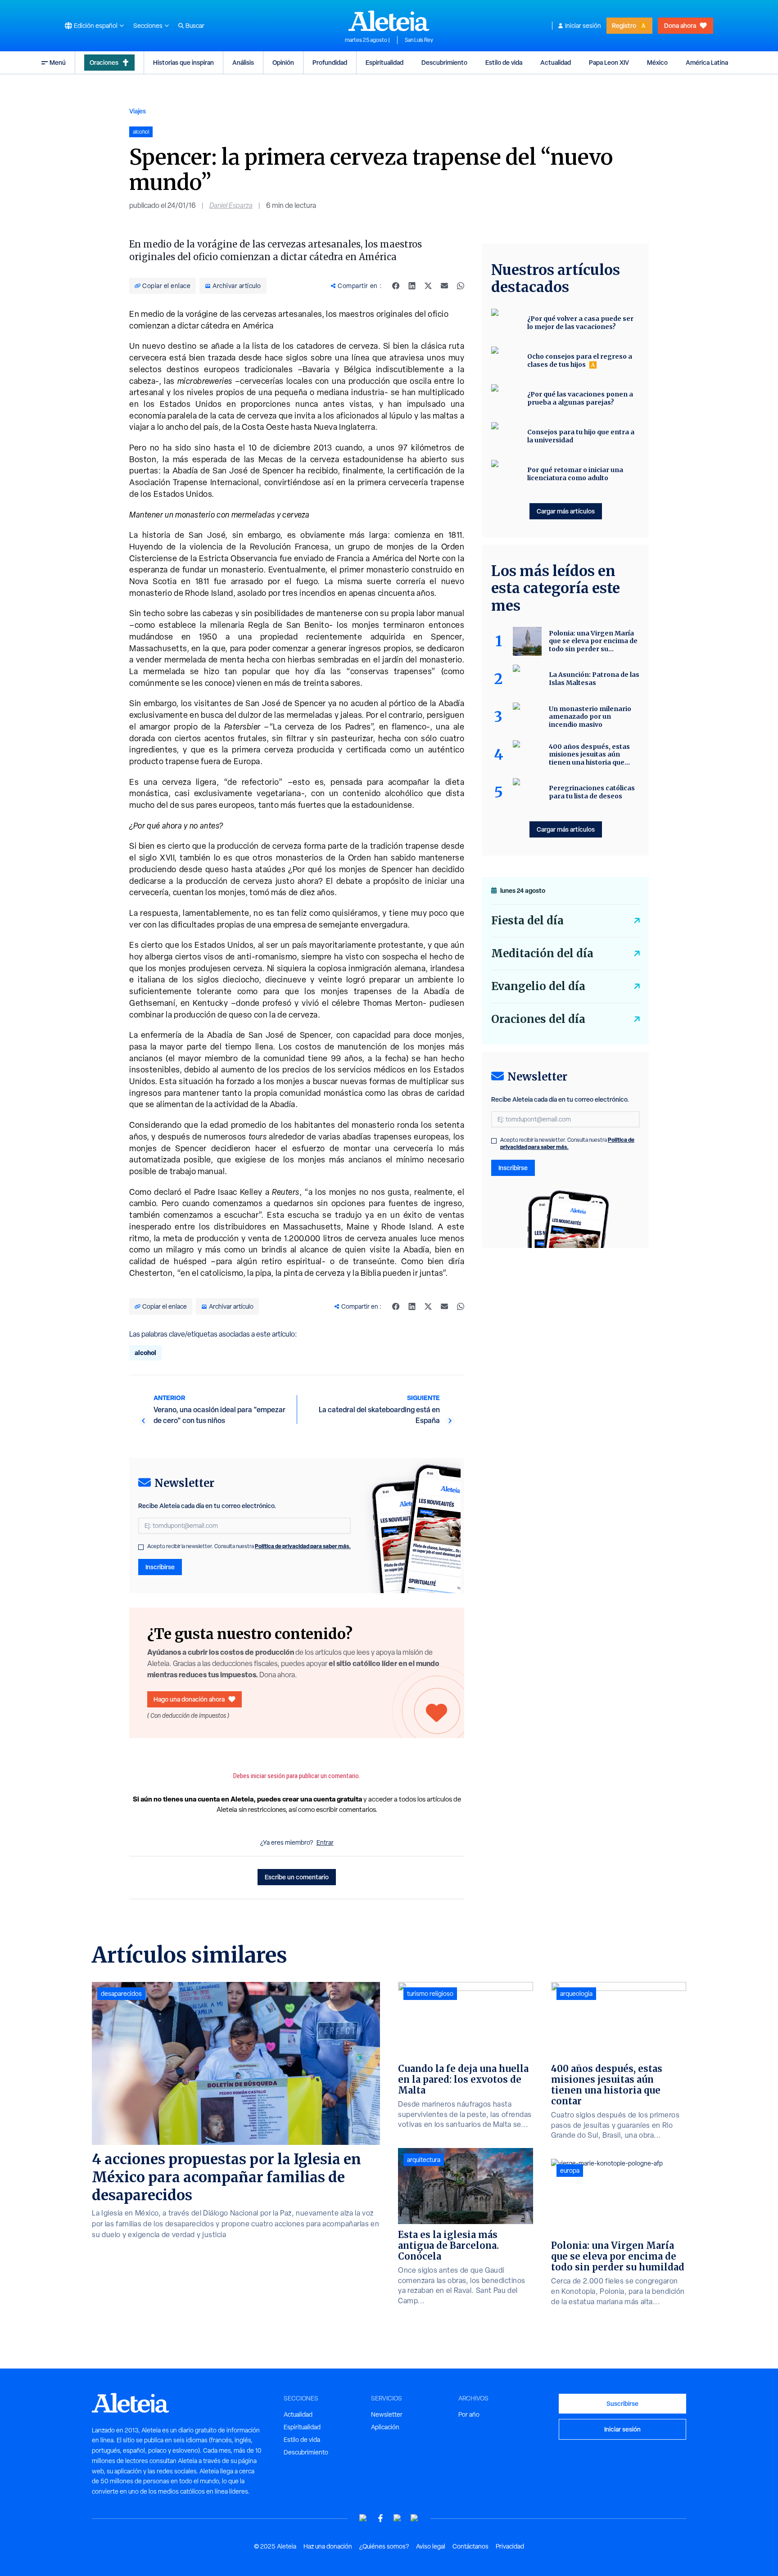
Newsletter (387, 2414)
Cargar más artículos (566, 511)
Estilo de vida (504, 62)
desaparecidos (121, 1994)
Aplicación (385, 2427)
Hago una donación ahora (189, 1699)
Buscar (195, 26)
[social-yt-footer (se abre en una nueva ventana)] (363, 2518)
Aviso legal (431, 2546)
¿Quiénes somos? (384, 2546)
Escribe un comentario (297, 1877)
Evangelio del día (538, 986)
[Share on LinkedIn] (412, 286)
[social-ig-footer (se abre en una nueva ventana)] (415, 2518)
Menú (58, 62)
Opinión (283, 62)
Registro (624, 25)
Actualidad (556, 62)
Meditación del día (542, 953)
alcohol (145, 1353)
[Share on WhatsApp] (461, 286)
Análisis (243, 62)
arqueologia (576, 1994)
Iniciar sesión (583, 26)
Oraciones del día (538, 1019)
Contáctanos (470, 2546)
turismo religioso (430, 1994)
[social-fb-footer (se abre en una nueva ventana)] (380, 2518)
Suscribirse (622, 2403)
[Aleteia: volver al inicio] (389, 21)
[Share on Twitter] (428, 286)
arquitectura (424, 2160)
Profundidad (330, 62)
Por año (469, 2414)
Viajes (138, 111)
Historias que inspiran (183, 62)
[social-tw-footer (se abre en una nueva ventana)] (398, 2518)
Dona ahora (680, 25)
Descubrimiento (444, 62)
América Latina (707, 62)
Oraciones (104, 62)
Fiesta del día (527, 921)
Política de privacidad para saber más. (303, 1546)
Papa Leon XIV (609, 62)
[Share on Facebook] (396, 286)
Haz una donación (328, 2546)
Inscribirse (160, 1567)
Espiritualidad (384, 62)
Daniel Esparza (231, 205)
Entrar (325, 1842)
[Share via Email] (444, 286)
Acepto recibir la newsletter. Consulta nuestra (249, 1546)
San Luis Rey (419, 40)
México (657, 62)
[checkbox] (141, 1547)
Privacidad (510, 2546)
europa (570, 2171)
